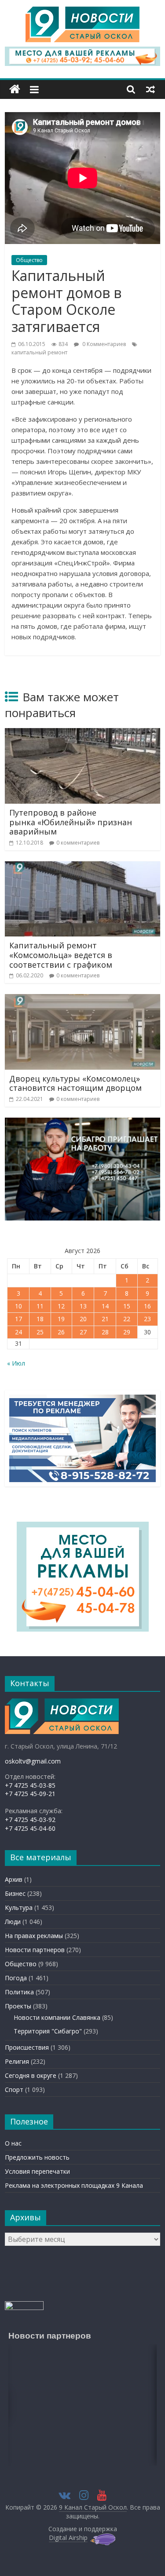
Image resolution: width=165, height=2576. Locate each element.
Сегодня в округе (31, 2075)
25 (40, 1332)
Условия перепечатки (37, 2171)
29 (127, 1332)
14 (105, 1306)
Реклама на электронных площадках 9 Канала (74, 2185)
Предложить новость (37, 2157)
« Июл (16, 1363)
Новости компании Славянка (57, 2017)
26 (61, 1332)
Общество (29, 260)
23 (147, 1319)
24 (18, 1332)
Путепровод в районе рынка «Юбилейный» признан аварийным (71, 822)
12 (61, 1306)
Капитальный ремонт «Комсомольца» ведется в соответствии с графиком (61, 955)
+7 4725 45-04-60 (30, 1828)
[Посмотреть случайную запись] (150, 89)
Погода (16, 1978)
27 (83, 1332)
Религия (17, 2061)
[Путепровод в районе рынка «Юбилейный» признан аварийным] (82, 733)
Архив (14, 1879)
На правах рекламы (34, 1936)
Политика (19, 1992)
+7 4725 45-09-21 (30, 1794)
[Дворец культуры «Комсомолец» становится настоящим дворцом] (82, 999)
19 (61, 1319)
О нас (13, 2143)
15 (127, 1306)
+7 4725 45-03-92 (30, 1820)
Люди (13, 1922)
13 (83, 1306)
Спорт (14, 2090)
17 (18, 1319)
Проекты (18, 2006)
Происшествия (27, 2047)
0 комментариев (78, 843)
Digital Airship (68, 2538)
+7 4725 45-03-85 (30, 1785)
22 (127, 1319)
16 (147, 1306)
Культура (19, 1907)
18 (40, 1319)
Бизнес (15, 1893)
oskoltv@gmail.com (33, 1761)
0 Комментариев (103, 344)
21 (105, 1319)
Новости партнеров (35, 1950)
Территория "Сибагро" (48, 2031)
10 (18, 1306)
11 (40, 1306)
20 (83, 1319)
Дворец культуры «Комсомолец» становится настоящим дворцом (75, 1083)
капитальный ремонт (39, 352)
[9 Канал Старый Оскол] (15, 89)
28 (105, 1332)
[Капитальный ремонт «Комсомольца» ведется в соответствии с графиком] (82, 867)
